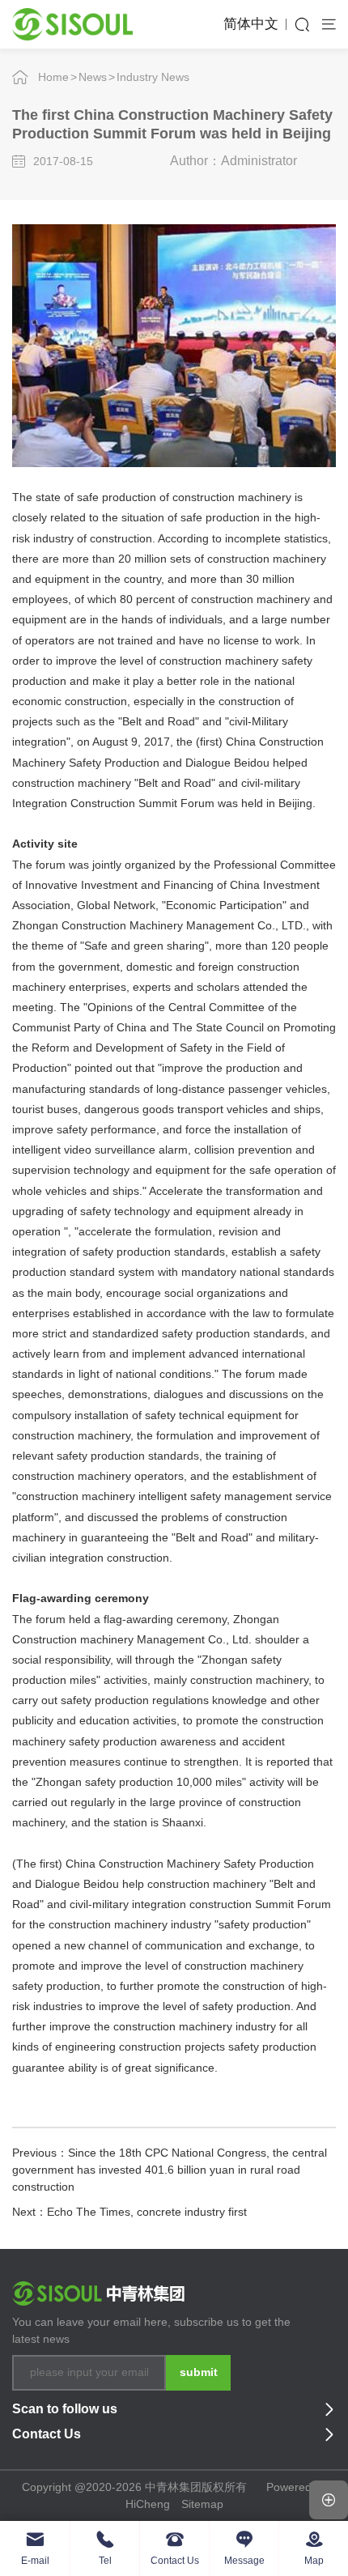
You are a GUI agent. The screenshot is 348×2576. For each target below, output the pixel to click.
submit (199, 2372)
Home (53, 77)
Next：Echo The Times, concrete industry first (129, 2212)
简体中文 (251, 24)
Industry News (153, 77)
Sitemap (202, 2504)
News (93, 77)
